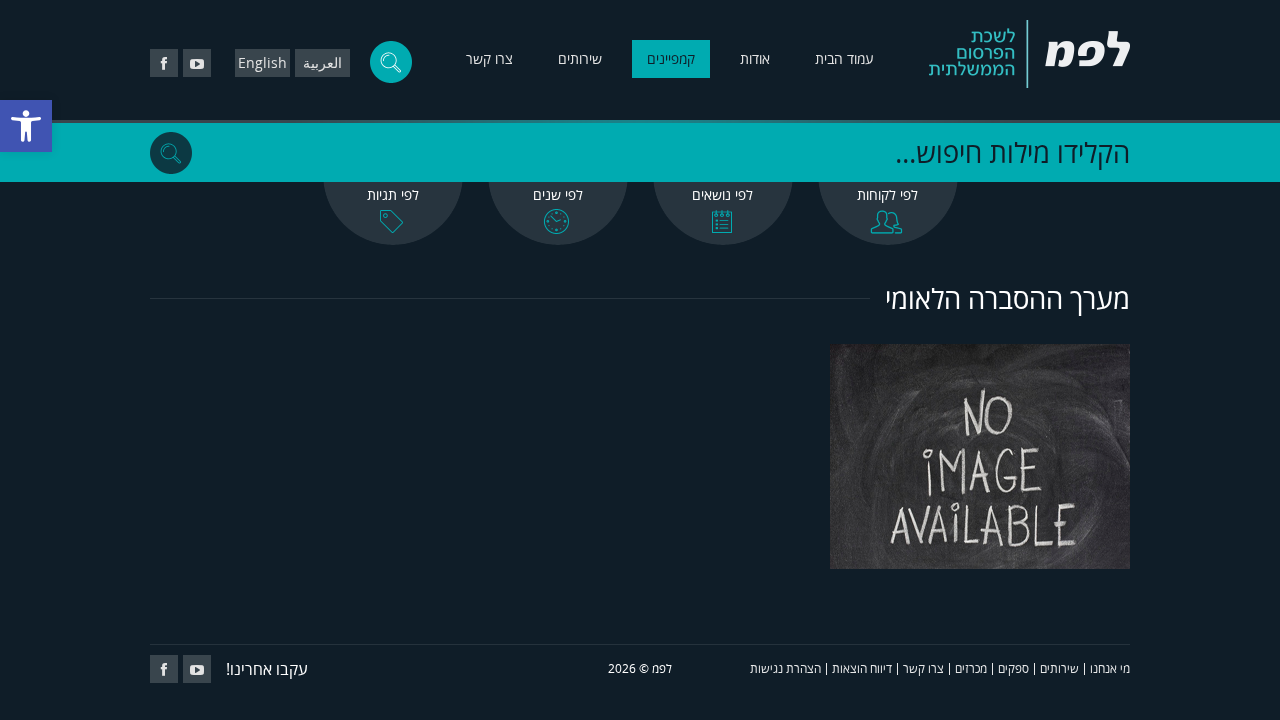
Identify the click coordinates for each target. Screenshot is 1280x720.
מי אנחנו (1110, 668)
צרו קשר (489, 58)
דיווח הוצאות (862, 668)
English (262, 62)
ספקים (1013, 668)
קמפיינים (671, 58)
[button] (26, 126)
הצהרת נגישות (785, 668)
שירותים (580, 58)
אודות (755, 58)
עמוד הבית (844, 58)
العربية (322, 62)
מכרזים (971, 668)
